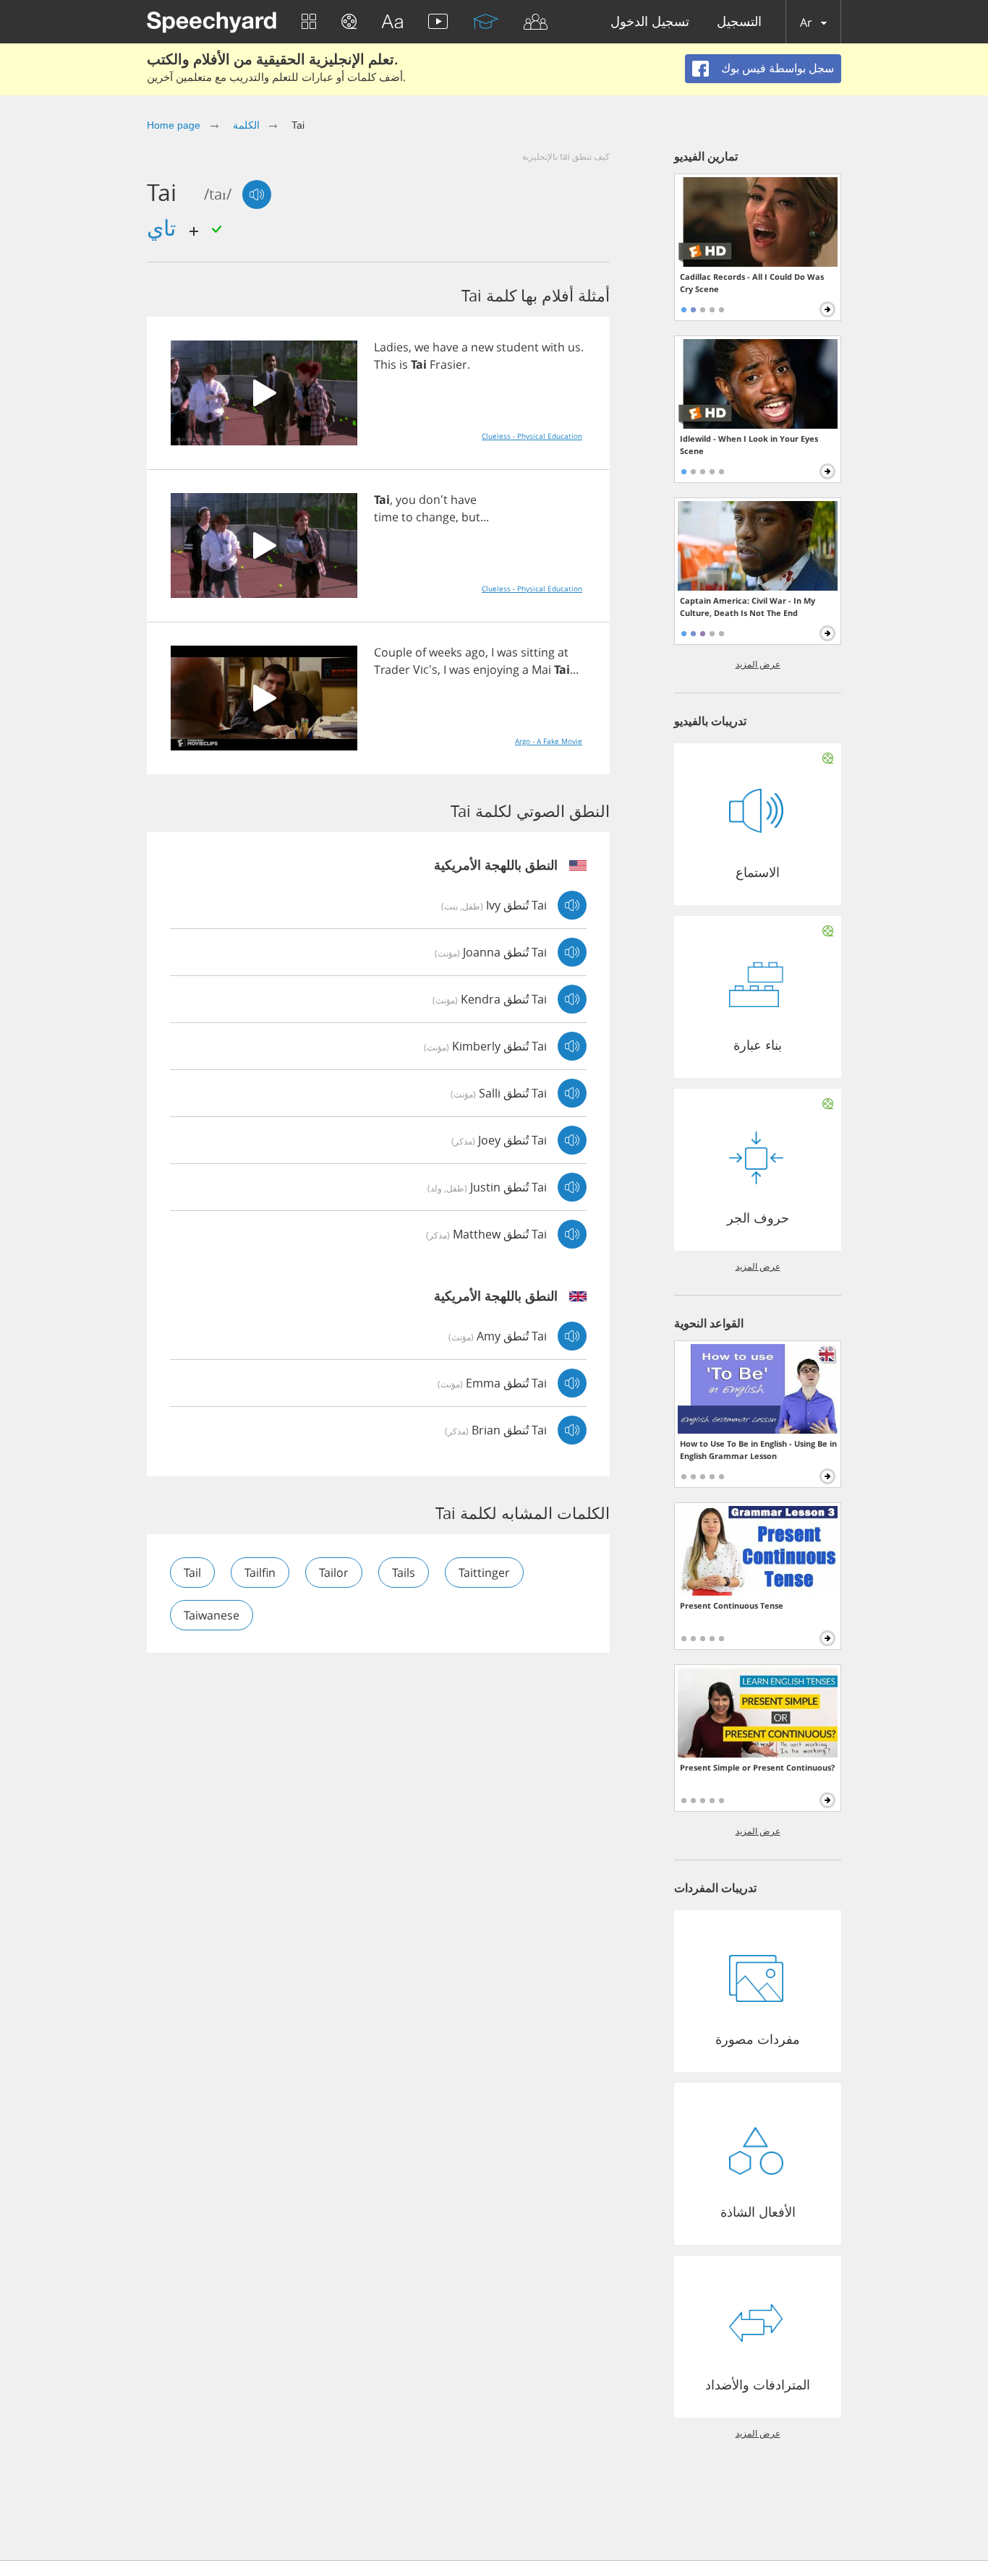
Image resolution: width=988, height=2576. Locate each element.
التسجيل (739, 22)
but (471, 517)
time (386, 517)
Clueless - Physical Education (532, 436)
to (407, 517)
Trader (392, 669)
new (482, 347)
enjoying (496, 669)
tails (404, 1572)
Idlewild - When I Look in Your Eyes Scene (749, 445)
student (518, 347)
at (563, 652)
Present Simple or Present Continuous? (757, 1767)
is (404, 364)
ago (475, 652)
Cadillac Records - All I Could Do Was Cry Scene (752, 283)
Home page (174, 125)
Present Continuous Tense (732, 1605)
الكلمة (246, 125)
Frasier (448, 364)
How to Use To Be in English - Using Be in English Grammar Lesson (758, 1450)
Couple (393, 652)
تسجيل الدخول (650, 22)
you (406, 500)
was (507, 652)
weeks (446, 652)
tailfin (260, 1572)
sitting (538, 652)
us (574, 347)
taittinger (484, 1572)
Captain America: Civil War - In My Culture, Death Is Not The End (748, 607)
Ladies (391, 347)
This (385, 364)
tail (192, 1572)
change (436, 517)
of (421, 652)
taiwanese (212, 1615)
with (553, 347)
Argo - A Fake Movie (549, 741)
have (446, 347)
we (422, 347)
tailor (334, 1572)
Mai (541, 669)
